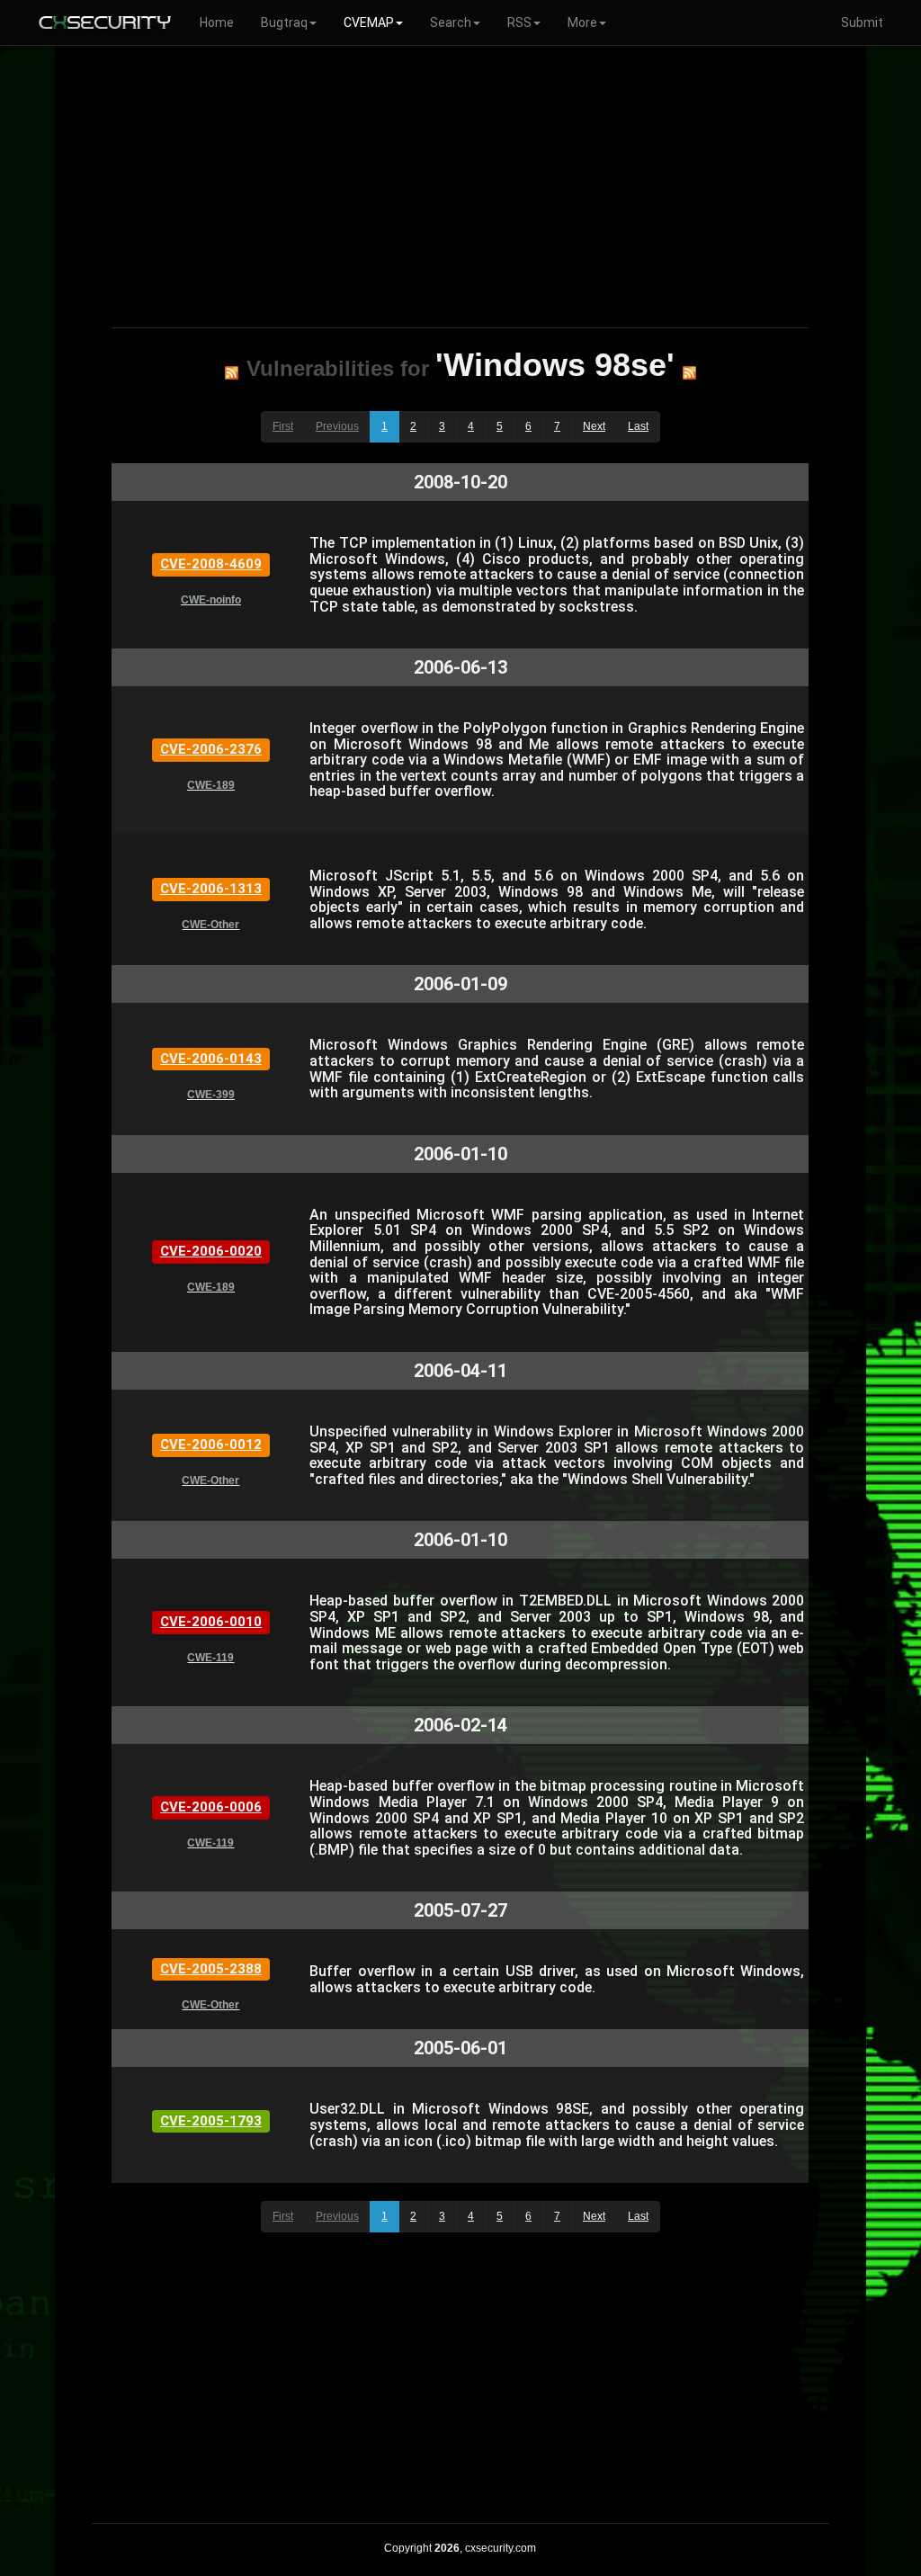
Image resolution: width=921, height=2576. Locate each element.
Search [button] (451, 22)
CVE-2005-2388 (211, 1969)
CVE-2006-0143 (211, 1059)
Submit (862, 22)
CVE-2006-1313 (211, 889)
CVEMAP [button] (369, 22)
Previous (337, 426)
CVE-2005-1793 (211, 2121)
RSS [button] (519, 22)
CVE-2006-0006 (211, 1807)
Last (638, 426)
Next (594, 426)
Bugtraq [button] (284, 22)
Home (217, 22)
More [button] (582, 22)
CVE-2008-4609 (211, 564)
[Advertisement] (460, 183)
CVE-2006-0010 (211, 1622)
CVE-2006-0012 (211, 1445)
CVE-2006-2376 (211, 749)
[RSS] (232, 372)
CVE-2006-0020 (211, 1251)
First (283, 426)
